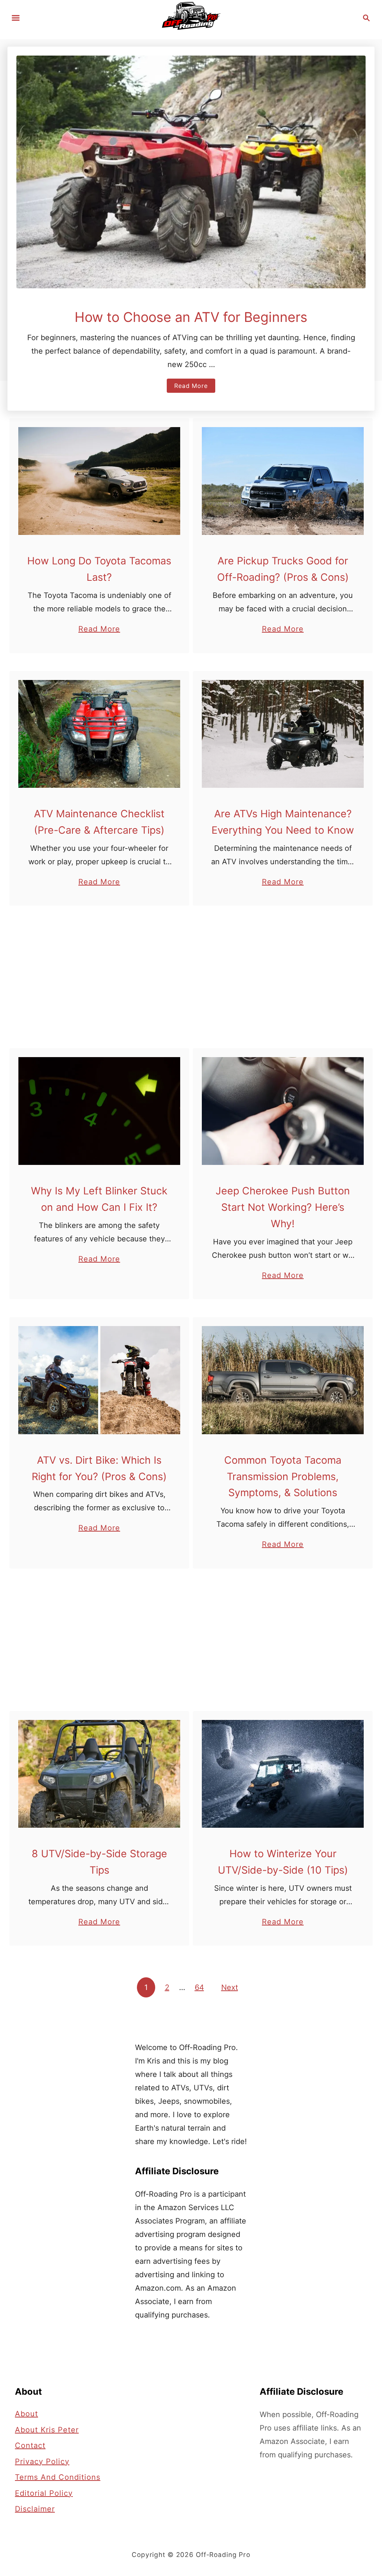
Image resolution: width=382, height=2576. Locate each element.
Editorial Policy (44, 2493)
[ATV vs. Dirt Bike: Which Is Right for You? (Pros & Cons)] (99, 1380)
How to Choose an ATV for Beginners (191, 317)
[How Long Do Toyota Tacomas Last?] (99, 481)
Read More (193, 387)
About (26, 2414)
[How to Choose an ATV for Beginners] (191, 172)
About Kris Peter (47, 2429)
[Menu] (16, 18)
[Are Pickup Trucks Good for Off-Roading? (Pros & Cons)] (283, 481)
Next (230, 1987)
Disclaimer (35, 2509)
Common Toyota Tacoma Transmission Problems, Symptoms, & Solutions (283, 1477)
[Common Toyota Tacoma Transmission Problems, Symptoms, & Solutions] (283, 1380)
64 (199, 1987)
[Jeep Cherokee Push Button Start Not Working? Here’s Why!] (283, 1111)
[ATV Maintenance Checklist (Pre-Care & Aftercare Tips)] (99, 734)
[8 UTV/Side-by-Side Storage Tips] (99, 1774)
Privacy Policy (42, 2461)
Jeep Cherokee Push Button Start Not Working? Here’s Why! (283, 1207)
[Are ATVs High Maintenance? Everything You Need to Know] (283, 734)
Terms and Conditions (58, 2477)
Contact (30, 2445)
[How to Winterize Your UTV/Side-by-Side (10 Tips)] (283, 1774)
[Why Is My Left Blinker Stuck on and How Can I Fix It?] (99, 1111)
